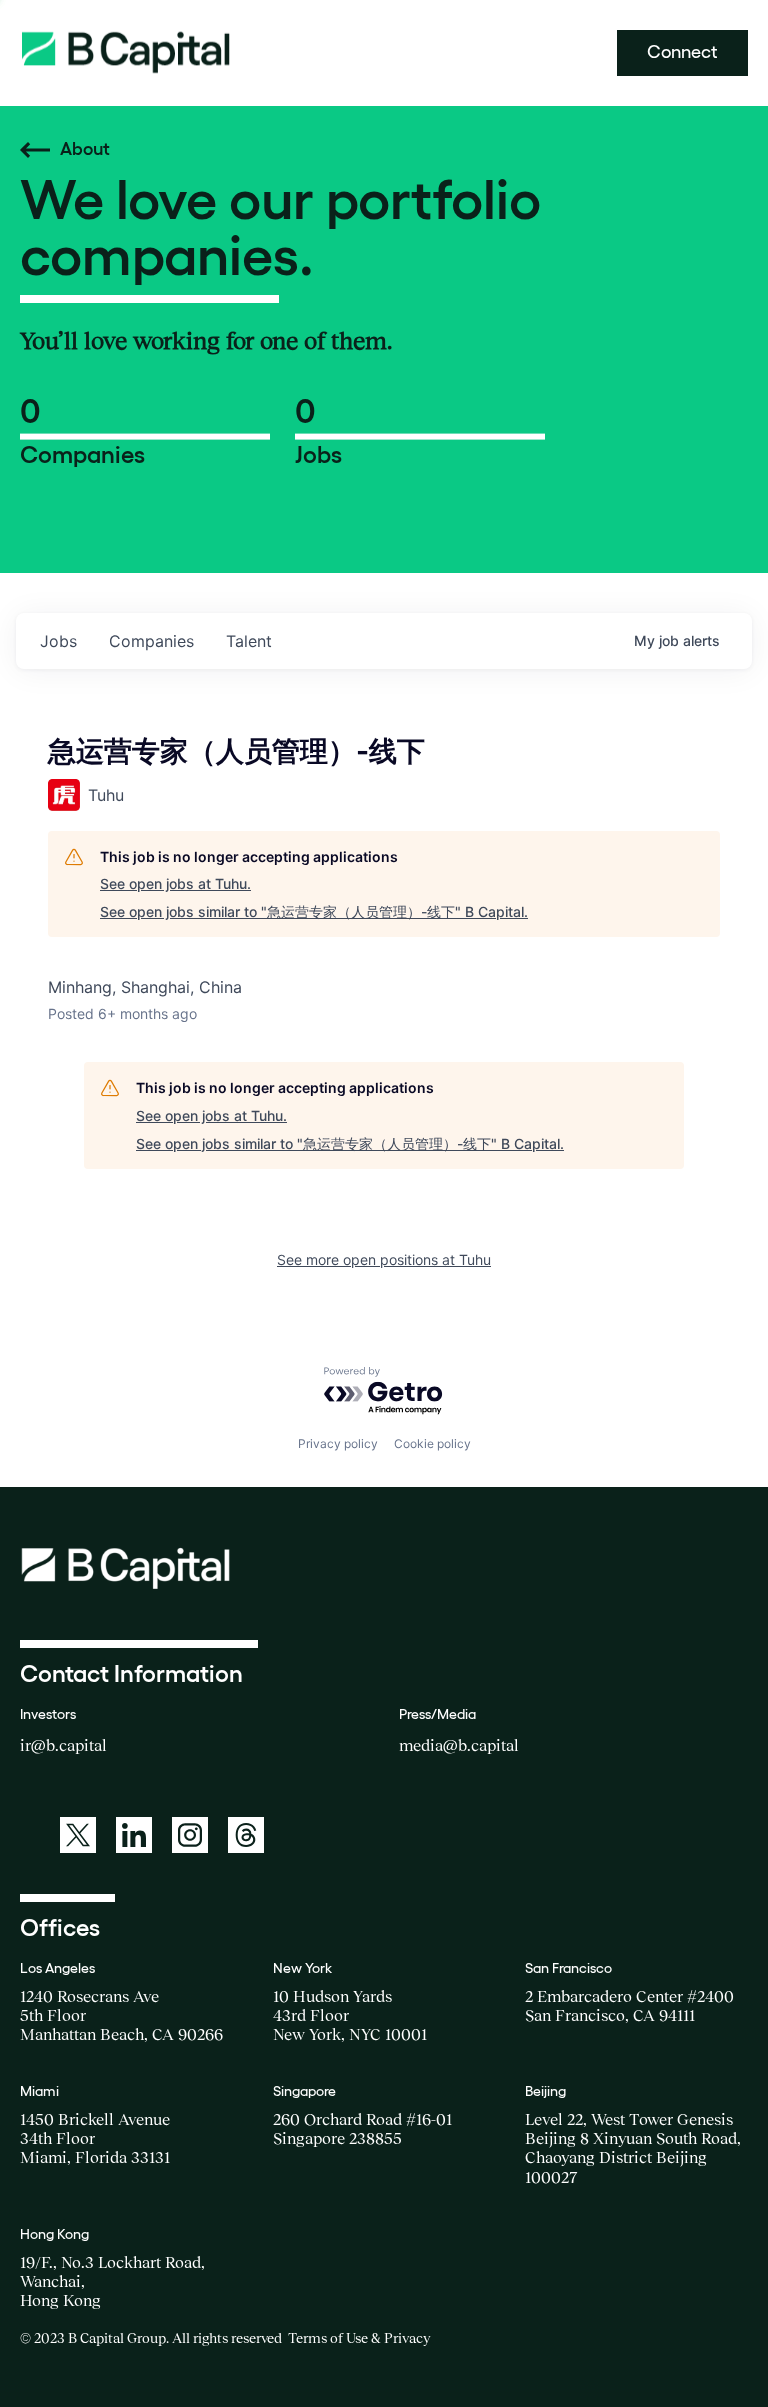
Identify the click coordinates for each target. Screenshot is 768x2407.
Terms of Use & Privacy (359, 2338)
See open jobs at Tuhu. (175, 883)
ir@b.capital (63, 1745)
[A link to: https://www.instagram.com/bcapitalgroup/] (190, 1835)
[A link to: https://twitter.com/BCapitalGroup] (78, 1835)
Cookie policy (432, 1443)
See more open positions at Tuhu (384, 1259)
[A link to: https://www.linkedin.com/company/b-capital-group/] (134, 1835)
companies (151, 641)
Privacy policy (338, 1443)
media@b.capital (459, 1745)
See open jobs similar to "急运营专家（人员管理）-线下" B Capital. (314, 911)
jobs (58, 641)
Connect (682, 52)
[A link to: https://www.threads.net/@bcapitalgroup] (246, 1835)
